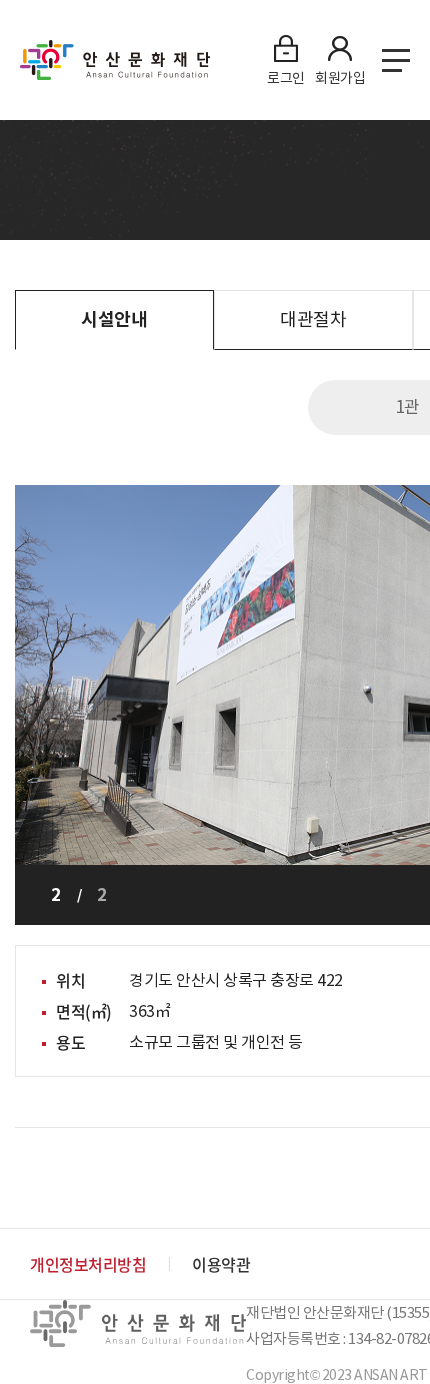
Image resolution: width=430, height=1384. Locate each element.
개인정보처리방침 (88, 1264)
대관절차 (313, 319)
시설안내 (114, 319)
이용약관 (221, 1264)
